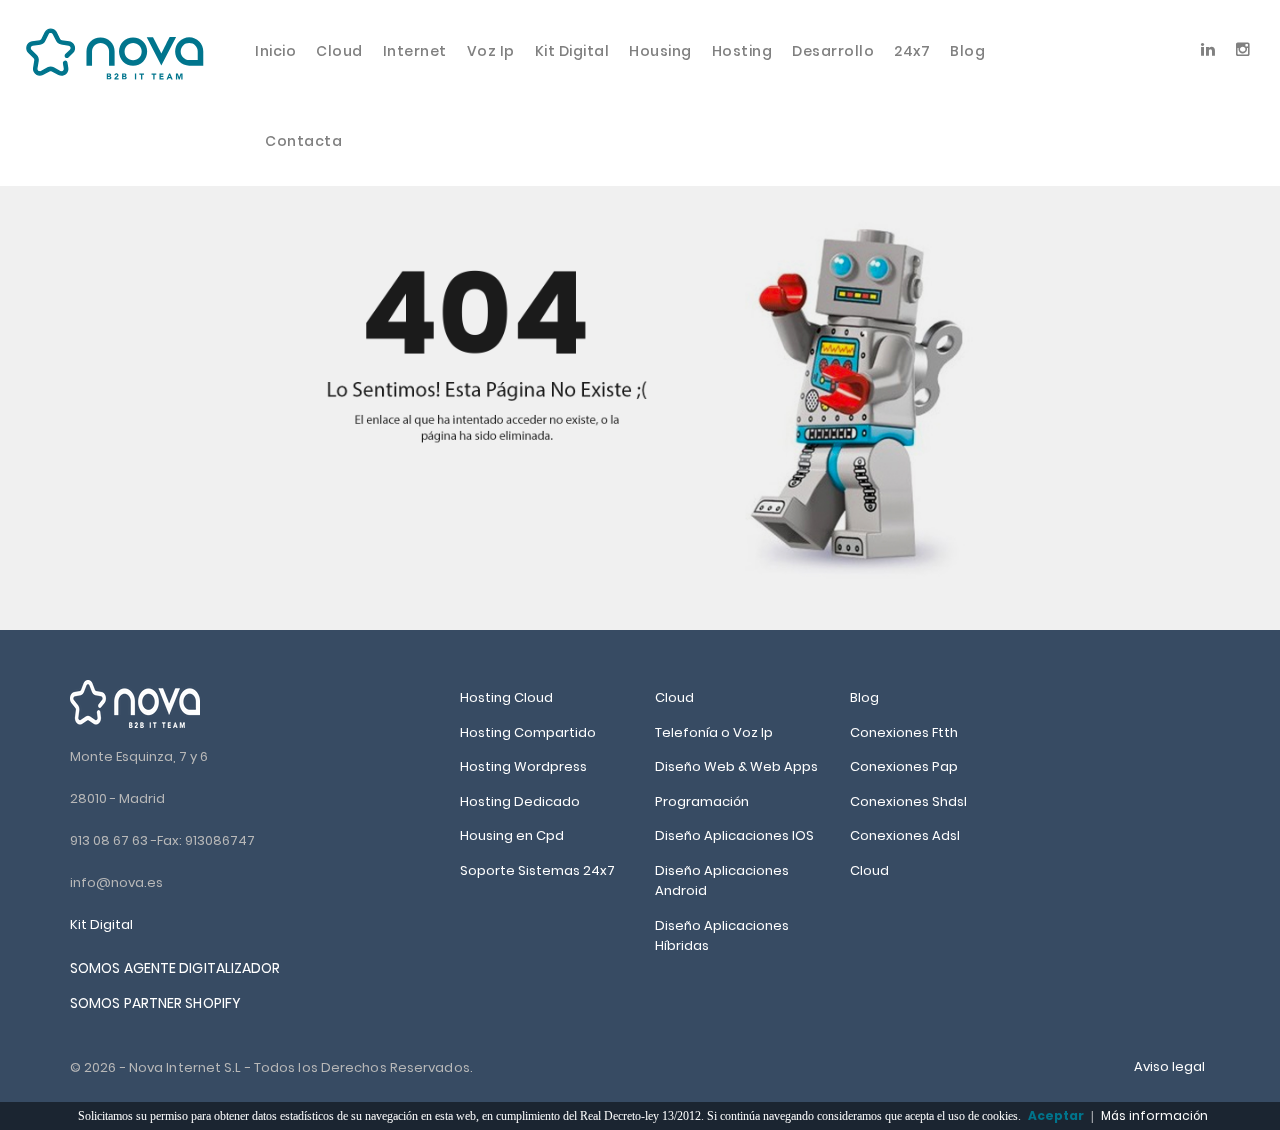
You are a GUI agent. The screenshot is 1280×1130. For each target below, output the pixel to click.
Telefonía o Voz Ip (714, 732)
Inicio (275, 51)
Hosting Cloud (506, 697)
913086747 (220, 840)
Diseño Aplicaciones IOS (734, 835)
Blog (967, 51)
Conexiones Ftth (904, 732)
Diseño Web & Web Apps (736, 766)
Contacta (303, 141)
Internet (415, 51)
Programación (702, 801)
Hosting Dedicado (520, 801)
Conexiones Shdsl (908, 801)
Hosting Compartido (528, 732)
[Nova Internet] (135, 703)
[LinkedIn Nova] (1208, 45)
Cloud (339, 51)
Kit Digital (572, 51)
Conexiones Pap (904, 766)
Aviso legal (1169, 1066)
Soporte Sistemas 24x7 (537, 870)
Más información (1154, 1115)
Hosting (742, 51)
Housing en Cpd (512, 835)
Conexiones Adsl (905, 835)
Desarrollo (833, 51)
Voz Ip (491, 51)
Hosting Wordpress (523, 766)
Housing (660, 51)
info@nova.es (116, 882)
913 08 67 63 (109, 840)
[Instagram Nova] (1243, 45)
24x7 (912, 51)
